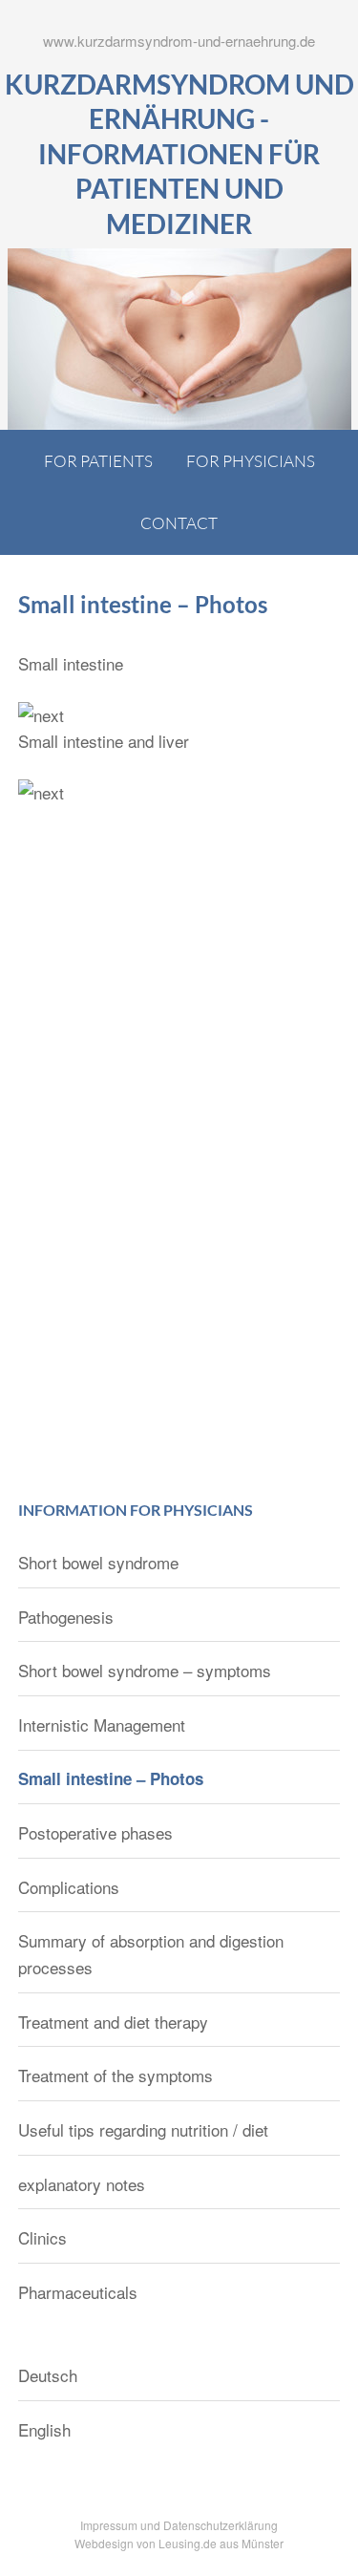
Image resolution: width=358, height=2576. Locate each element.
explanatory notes (82, 2184)
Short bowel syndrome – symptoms (145, 1670)
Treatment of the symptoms (116, 2075)
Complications (69, 1887)
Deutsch (48, 2375)
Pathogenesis (66, 1617)
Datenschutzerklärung (221, 2525)
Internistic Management (102, 1724)
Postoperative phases (95, 1832)
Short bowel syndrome (98, 1562)
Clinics (42, 2237)
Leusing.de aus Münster (221, 2543)
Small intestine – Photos (111, 1778)
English (44, 2429)
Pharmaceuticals (78, 2292)
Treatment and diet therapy (113, 2022)
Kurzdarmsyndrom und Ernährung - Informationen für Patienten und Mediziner (179, 154)
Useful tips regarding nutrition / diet (143, 2129)
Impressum (109, 2525)
